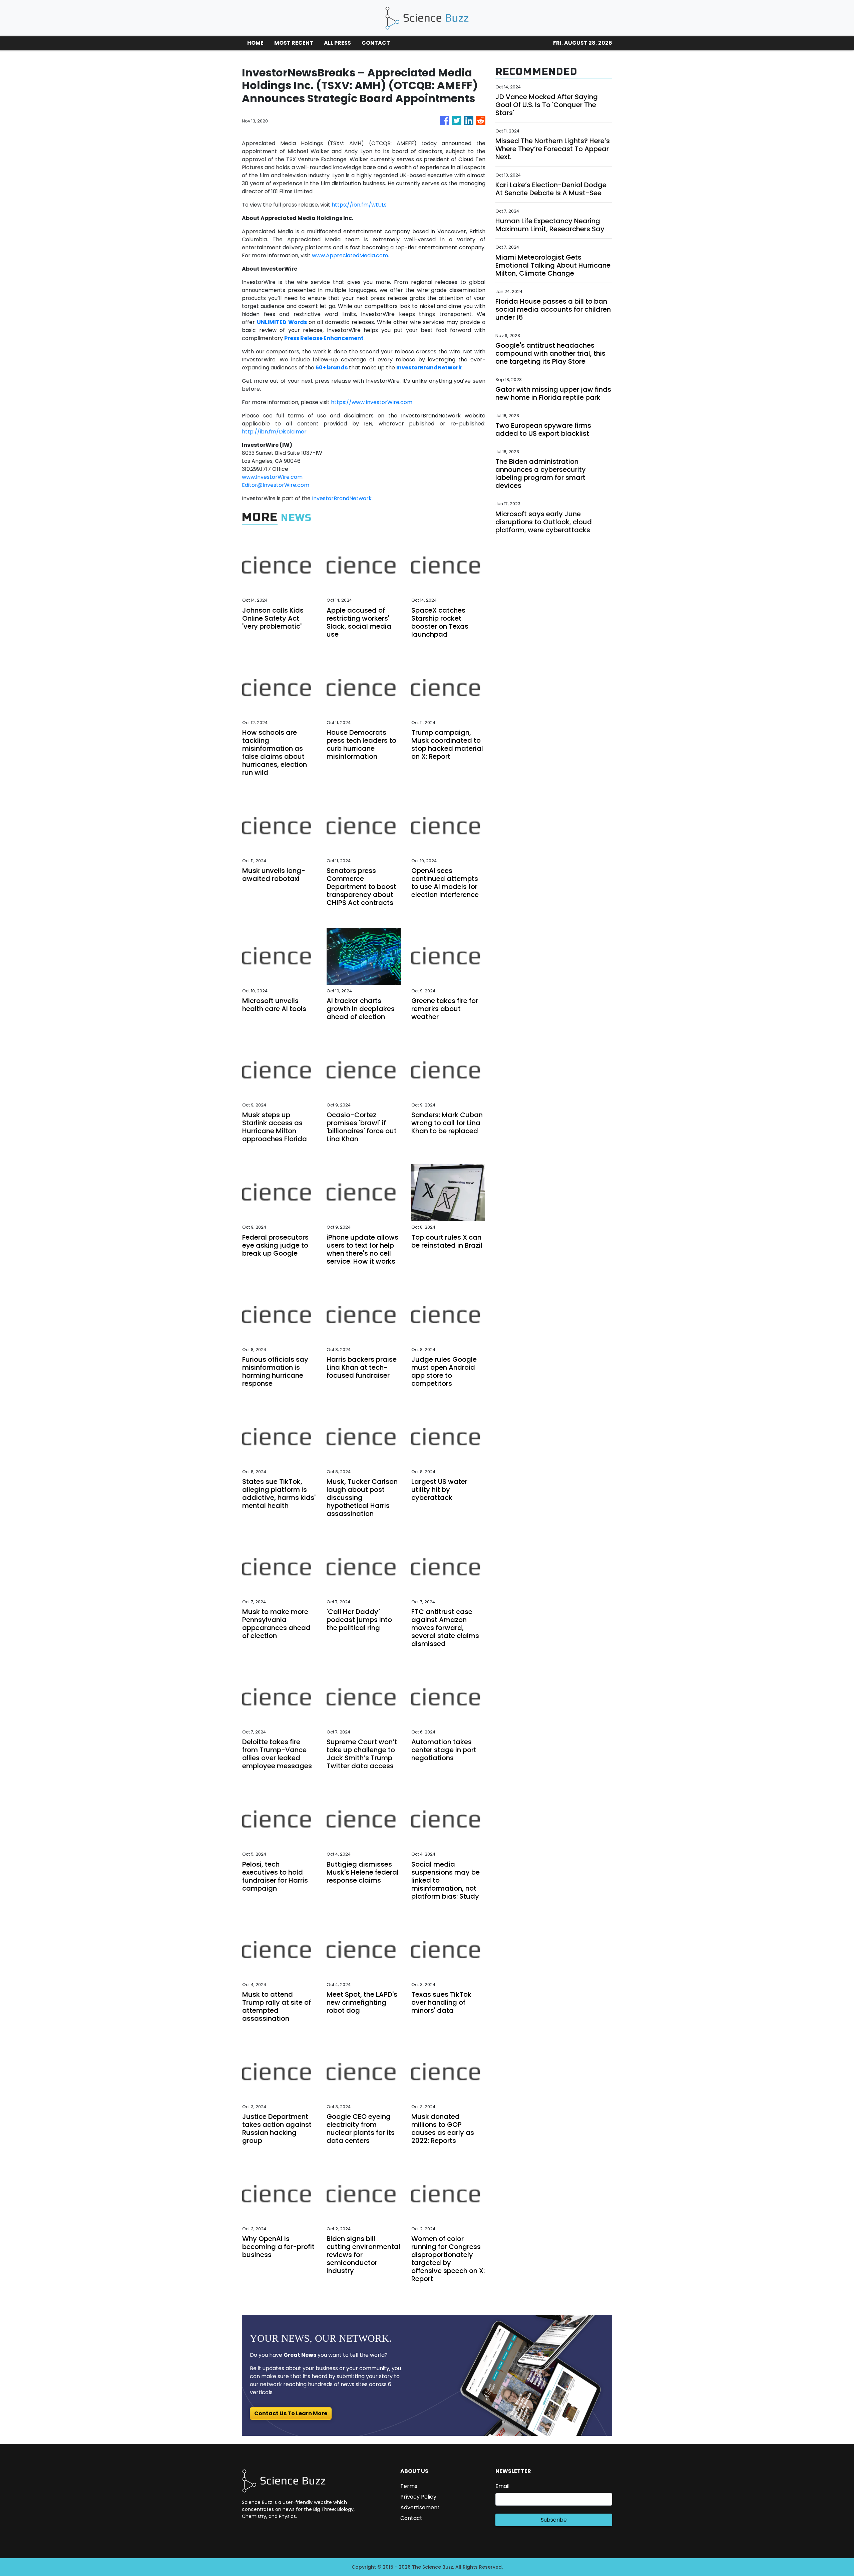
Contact (411, 2518)
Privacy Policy (418, 2497)
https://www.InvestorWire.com (372, 402)
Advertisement (420, 2507)
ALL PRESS (337, 43)
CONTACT (376, 43)
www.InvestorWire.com (272, 477)
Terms (409, 2486)
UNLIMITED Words (282, 322)
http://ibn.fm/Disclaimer (274, 432)
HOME (255, 43)
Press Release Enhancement (324, 338)
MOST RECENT (294, 43)
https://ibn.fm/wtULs (359, 205)
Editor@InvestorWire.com (276, 485)
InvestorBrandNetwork (342, 498)
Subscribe (554, 2520)
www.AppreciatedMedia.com (350, 255)
